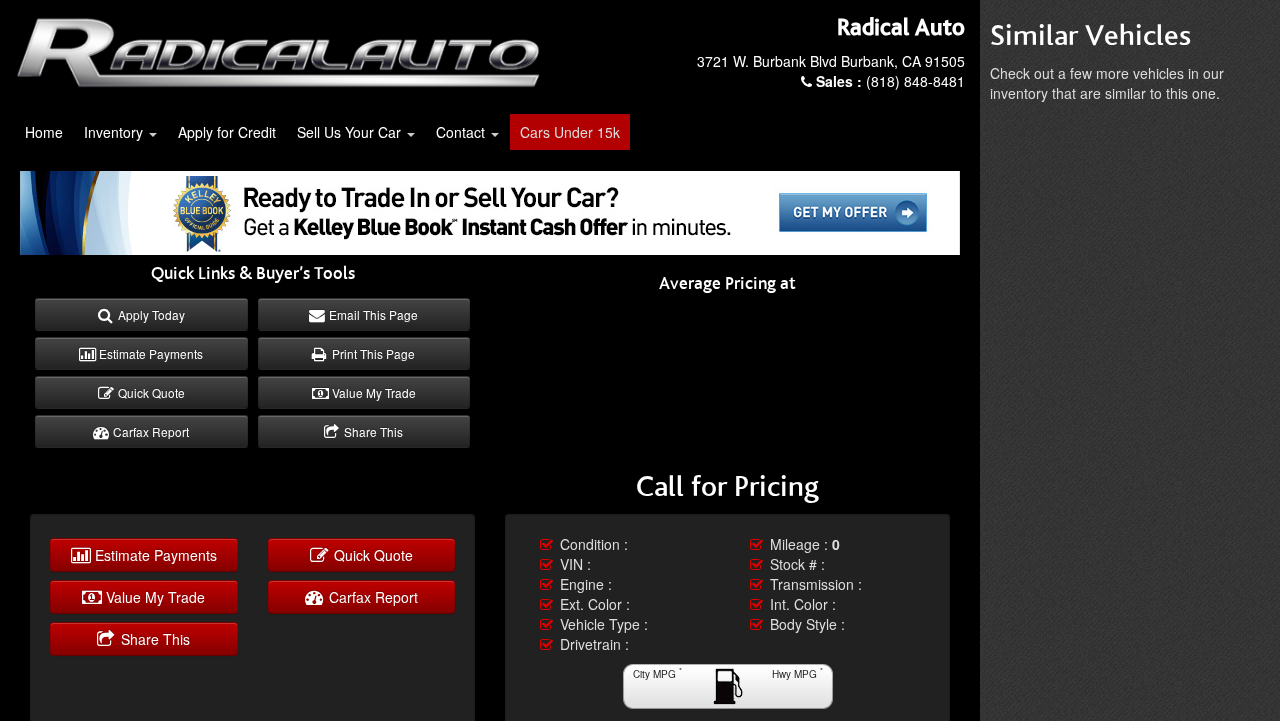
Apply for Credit (227, 132)
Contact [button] (462, 132)
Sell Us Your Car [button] (351, 132)
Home (44, 132)
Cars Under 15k (570, 132)
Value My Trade (372, 392)
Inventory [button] (115, 132)
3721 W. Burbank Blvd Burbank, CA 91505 (831, 61)
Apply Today (150, 314)
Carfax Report (149, 431)
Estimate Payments (149, 353)
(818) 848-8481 (890, 81)
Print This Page (372, 353)
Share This (372, 431)
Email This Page (372, 314)
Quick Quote (150, 392)
